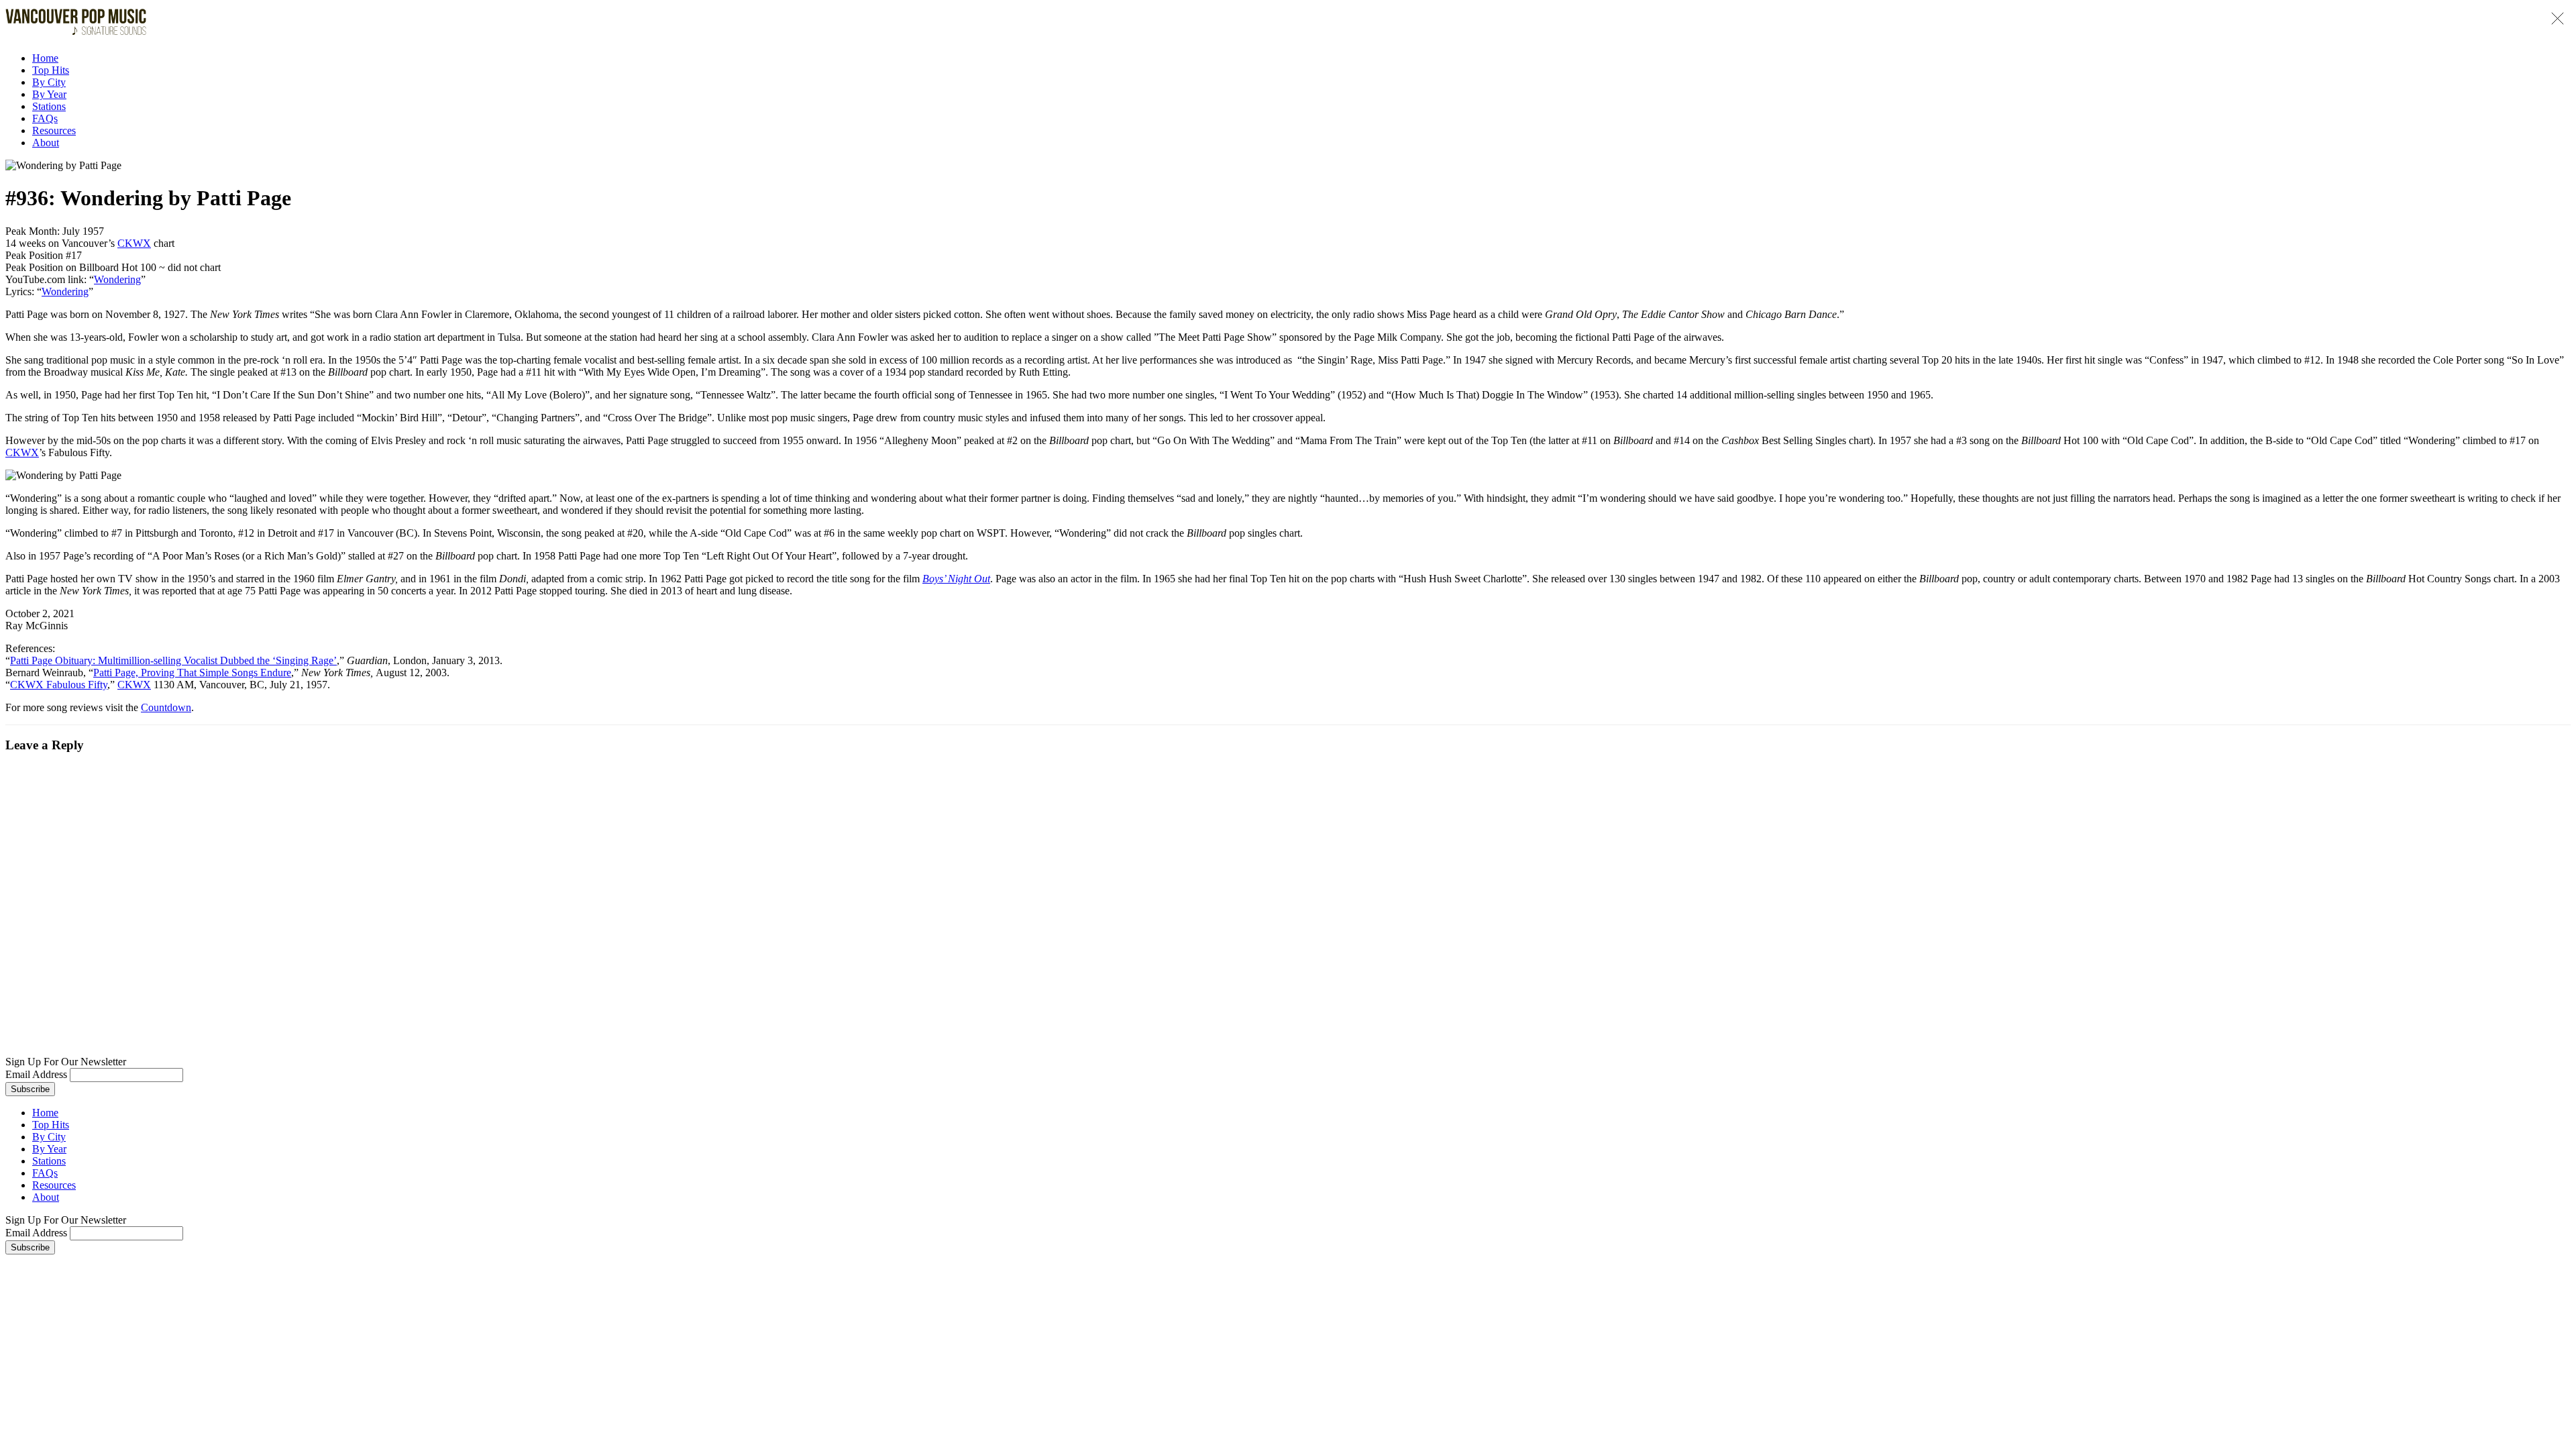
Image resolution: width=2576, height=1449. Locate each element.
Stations (49, 106)
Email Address (36, 1074)
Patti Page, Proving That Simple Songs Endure (192, 673)
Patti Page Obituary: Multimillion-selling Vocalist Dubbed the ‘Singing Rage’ (173, 660)
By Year (49, 94)
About (46, 143)
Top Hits (51, 70)
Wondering (117, 279)
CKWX (134, 243)
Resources (54, 130)
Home (45, 58)
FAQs (45, 118)
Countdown (166, 707)
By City (49, 82)
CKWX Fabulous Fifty (59, 685)
